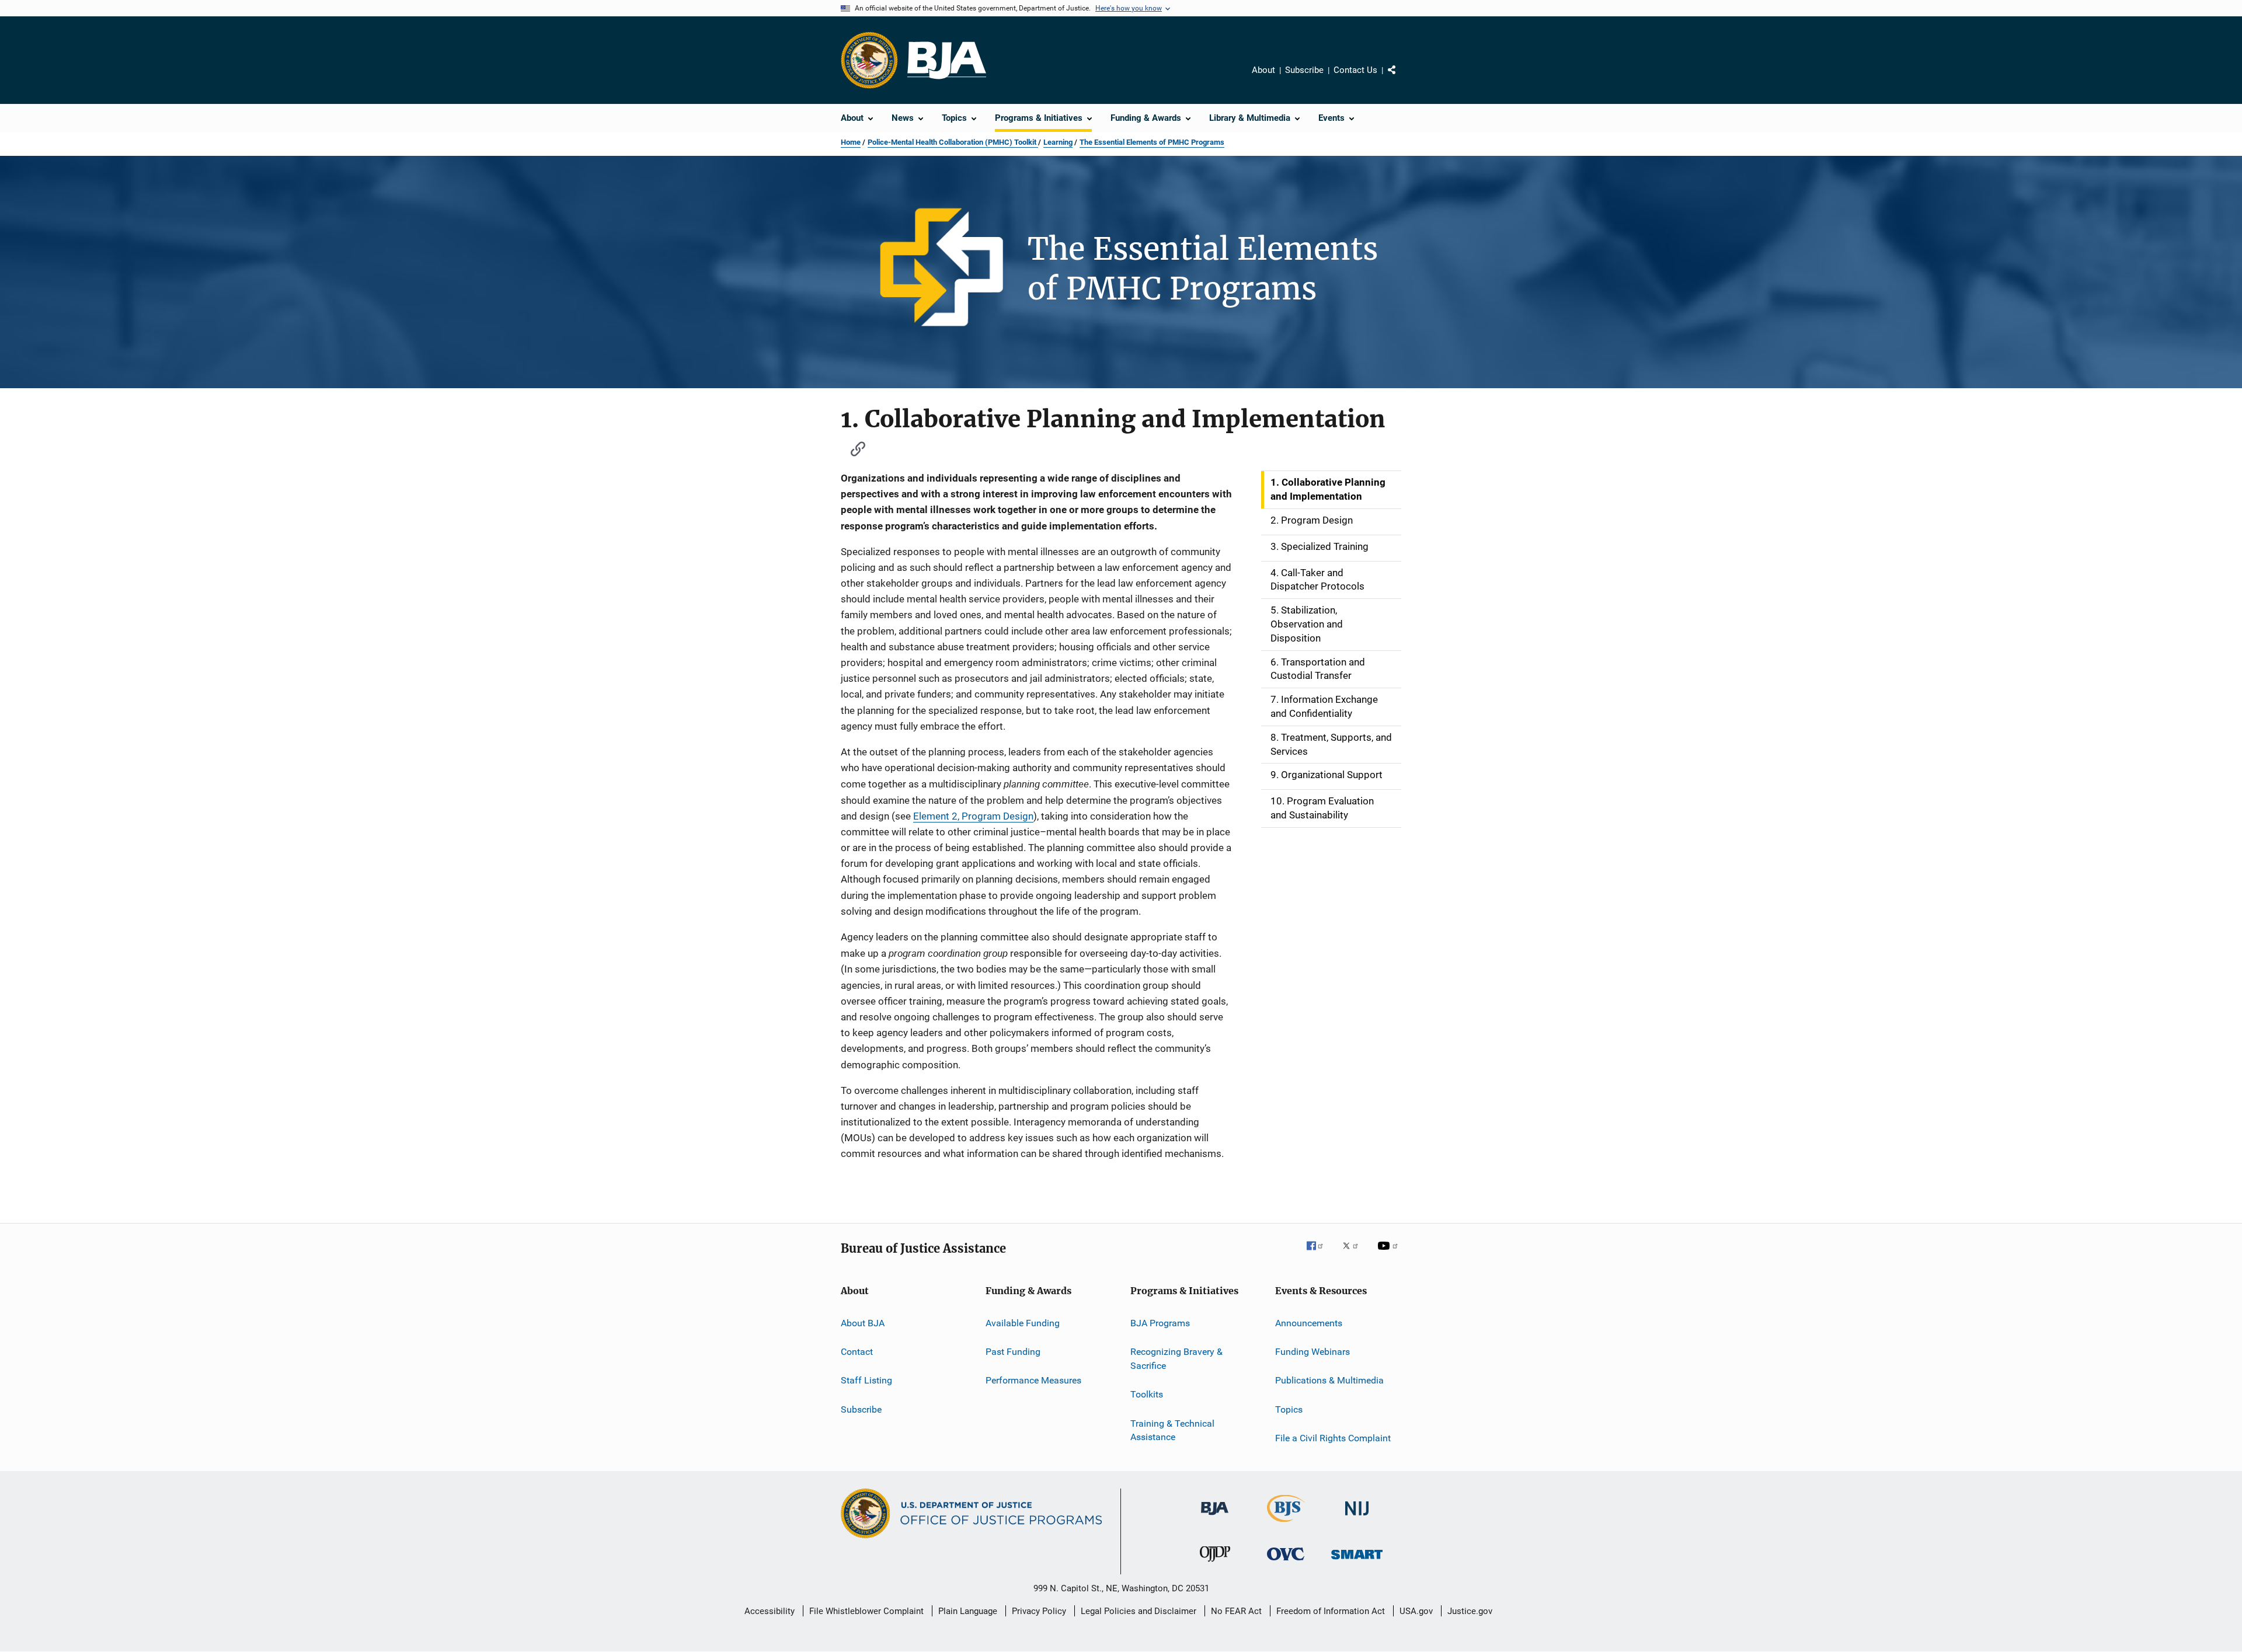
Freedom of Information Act (1331, 1611)
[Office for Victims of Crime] (1286, 1562)
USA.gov (1416, 1611)
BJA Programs (1160, 1322)
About (1263, 70)
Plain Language (968, 1611)
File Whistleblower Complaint (866, 1611)
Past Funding (1013, 1352)
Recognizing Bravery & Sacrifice (1176, 1359)
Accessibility (770, 1611)
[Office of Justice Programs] (869, 60)
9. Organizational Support (1327, 775)
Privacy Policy (1039, 1611)
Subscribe (1304, 70)
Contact (857, 1352)
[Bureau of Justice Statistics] (1286, 1524)
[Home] (947, 60)
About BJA (863, 1322)
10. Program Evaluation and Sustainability (1322, 808)
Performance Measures (1033, 1380)
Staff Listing (866, 1380)
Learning (1058, 142)
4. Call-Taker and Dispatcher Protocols (1317, 580)
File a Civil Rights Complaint (1333, 1438)
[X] (1355, 1254)
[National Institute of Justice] (1357, 1517)
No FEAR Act (1236, 1611)
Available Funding (1023, 1322)
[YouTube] (1390, 1254)
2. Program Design (1312, 520)
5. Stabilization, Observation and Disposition (1307, 624)
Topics (1289, 1409)
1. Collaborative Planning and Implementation (1328, 489)
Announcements (1309, 1322)
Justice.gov (1470, 1611)
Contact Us (1355, 70)
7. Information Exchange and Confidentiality (1324, 706)
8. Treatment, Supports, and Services (1331, 744)
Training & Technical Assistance (1172, 1430)
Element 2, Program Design (973, 816)
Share (1401, 78)
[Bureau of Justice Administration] (1215, 1517)
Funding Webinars (1313, 1352)
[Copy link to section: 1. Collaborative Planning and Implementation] (852, 447)
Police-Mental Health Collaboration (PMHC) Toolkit (953, 142)
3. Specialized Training (1320, 546)
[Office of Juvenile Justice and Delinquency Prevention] (1215, 1564)
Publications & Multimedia (1329, 1380)
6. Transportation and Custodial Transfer (1318, 669)
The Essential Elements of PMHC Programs (1152, 142)
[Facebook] (1320, 1254)
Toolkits (1147, 1394)
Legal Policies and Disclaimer (1139, 1611)
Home (851, 142)
